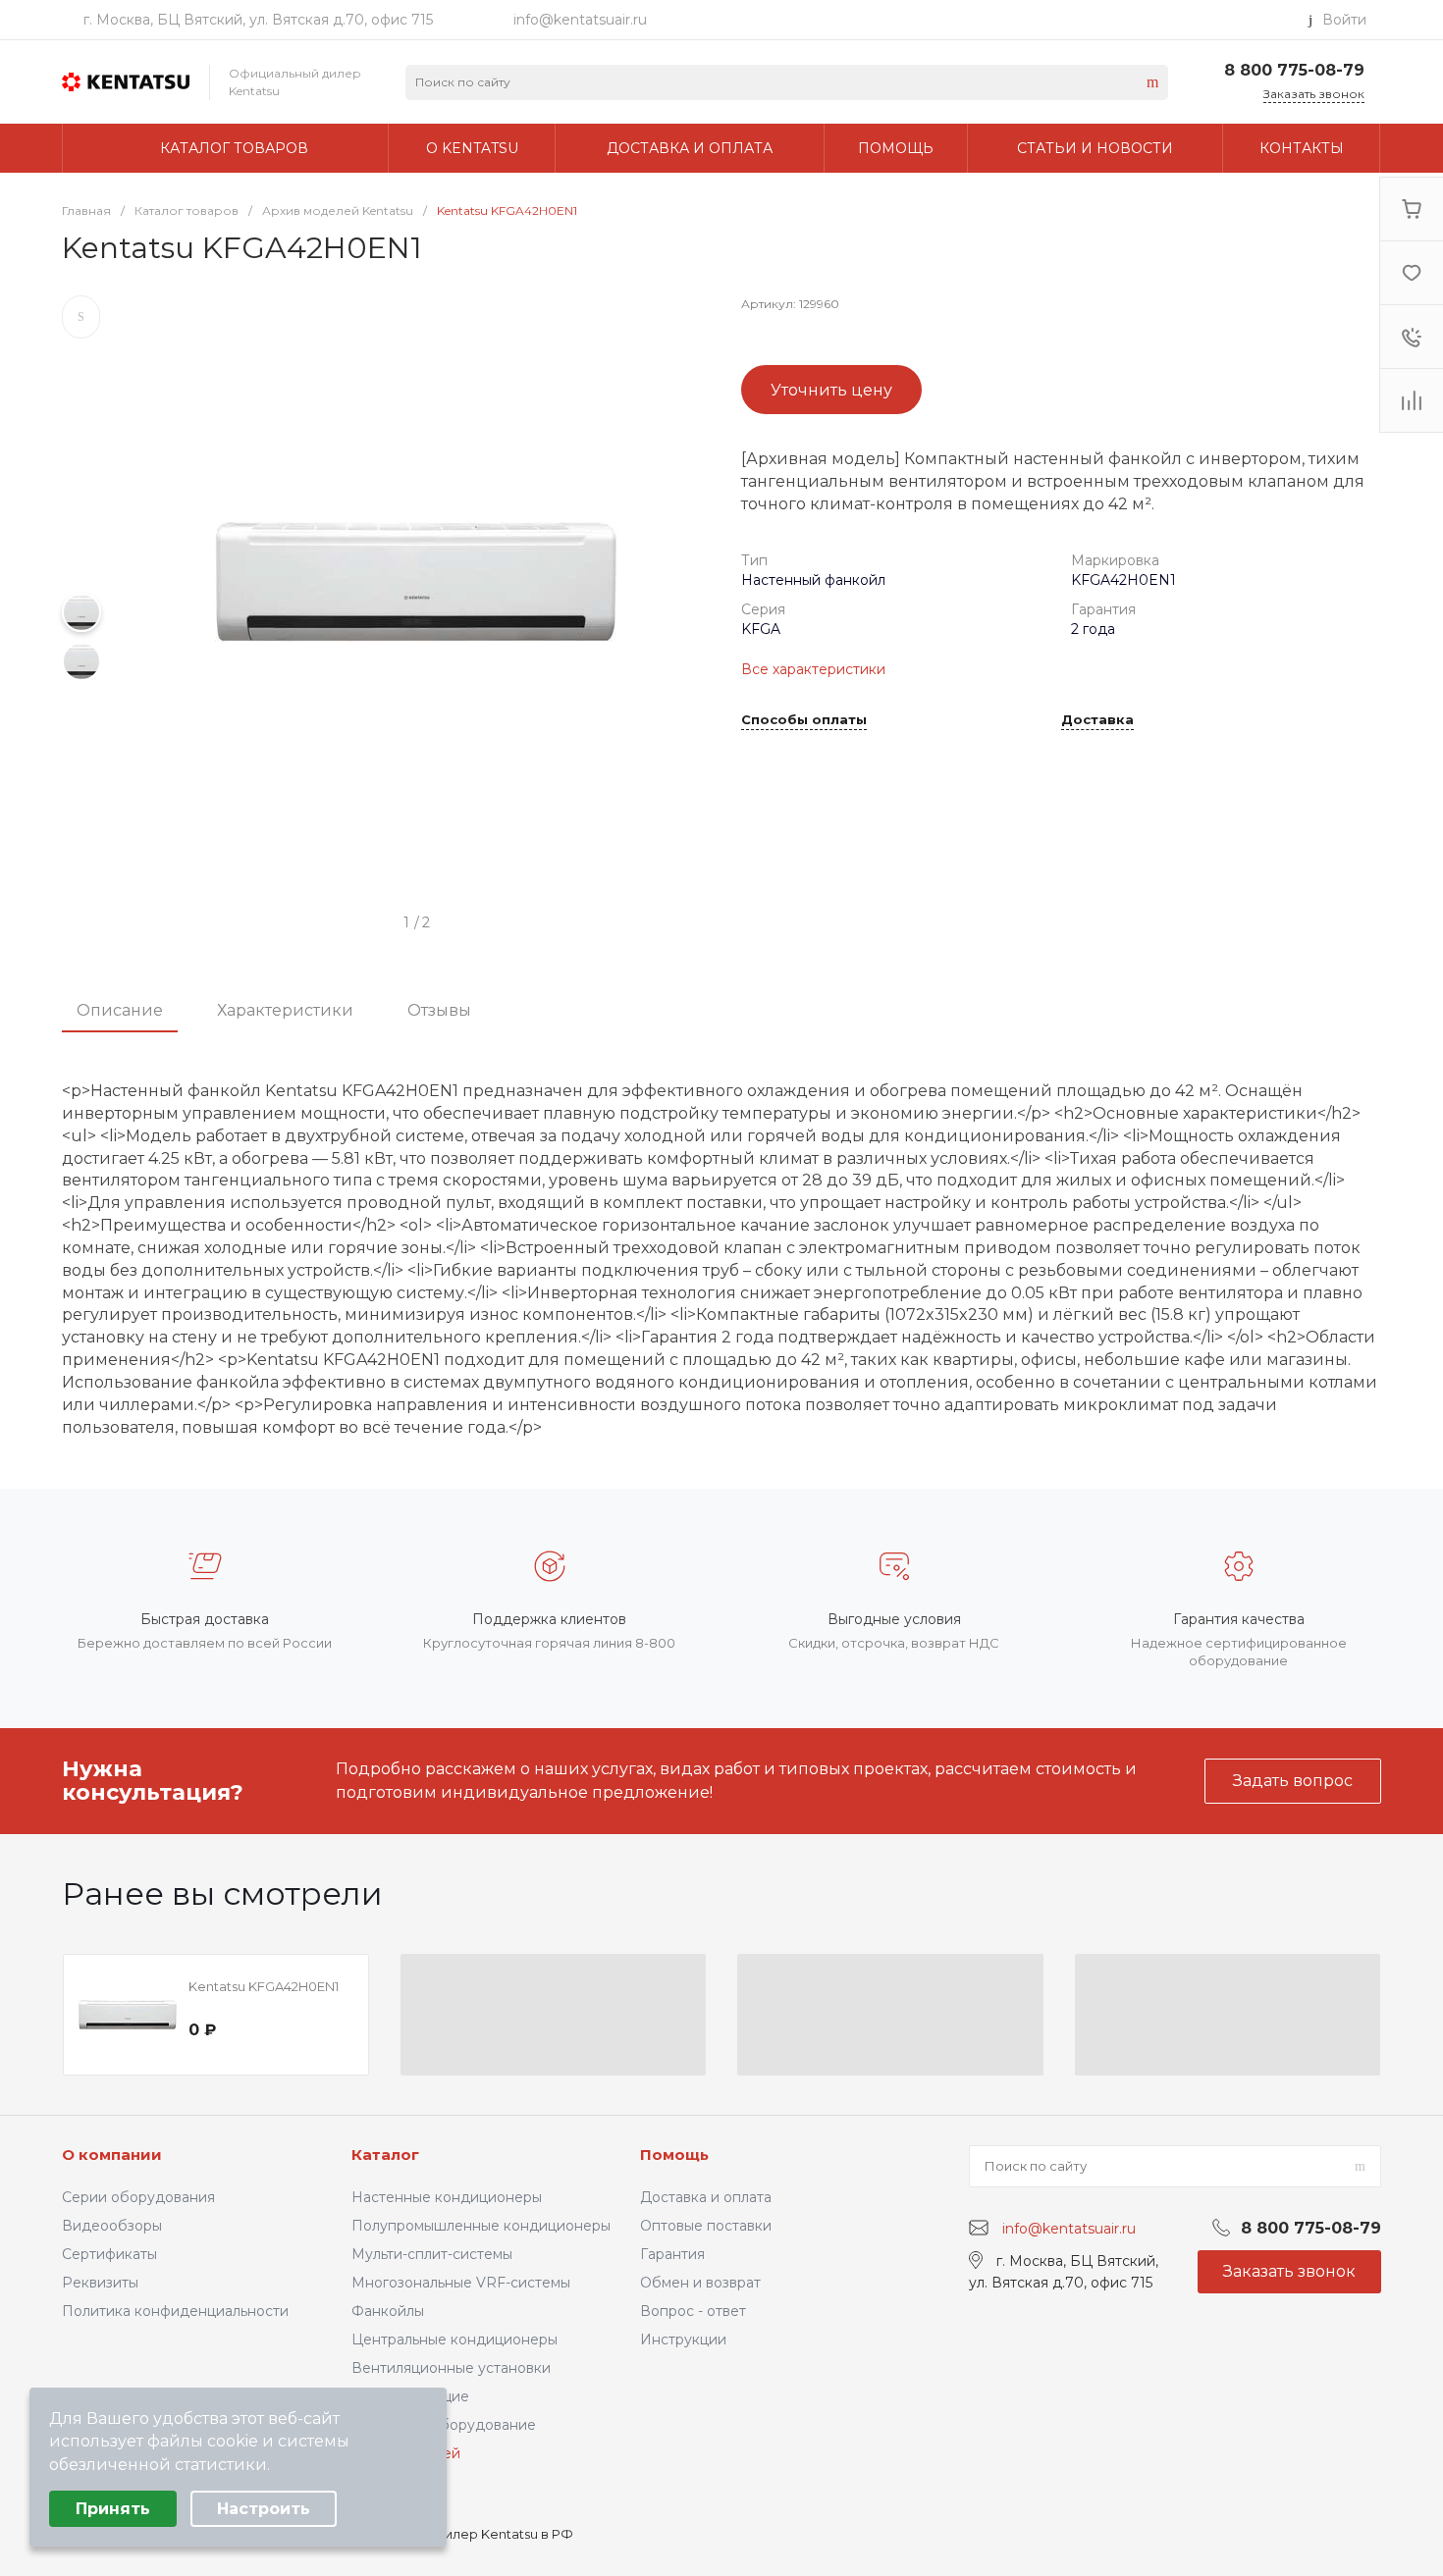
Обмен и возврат (700, 2283)
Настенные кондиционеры (447, 2197)
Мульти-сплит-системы (432, 2254)
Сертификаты (109, 2254)
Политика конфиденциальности (175, 2311)
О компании (112, 2155)
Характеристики (285, 1010)
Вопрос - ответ (693, 2311)
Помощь (674, 2155)
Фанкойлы (388, 2311)
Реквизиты (100, 2283)
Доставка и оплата (706, 2197)
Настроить (264, 2509)
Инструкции (683, 2339)
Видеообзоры (112, 2226)
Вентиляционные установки (451, 2368)
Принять (113, 2509)
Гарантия (672, 2254)
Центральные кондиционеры (454, 2339)
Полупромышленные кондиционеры (481, 2226)
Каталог (385, 2155)
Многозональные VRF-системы (461, 2283)
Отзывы (439, 1010)
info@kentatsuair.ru (580, 20)
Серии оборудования (138, 2197)
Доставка (1097, 720)
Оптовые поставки (706, 2226)
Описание (120, 1010)
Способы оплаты (804, 720)
